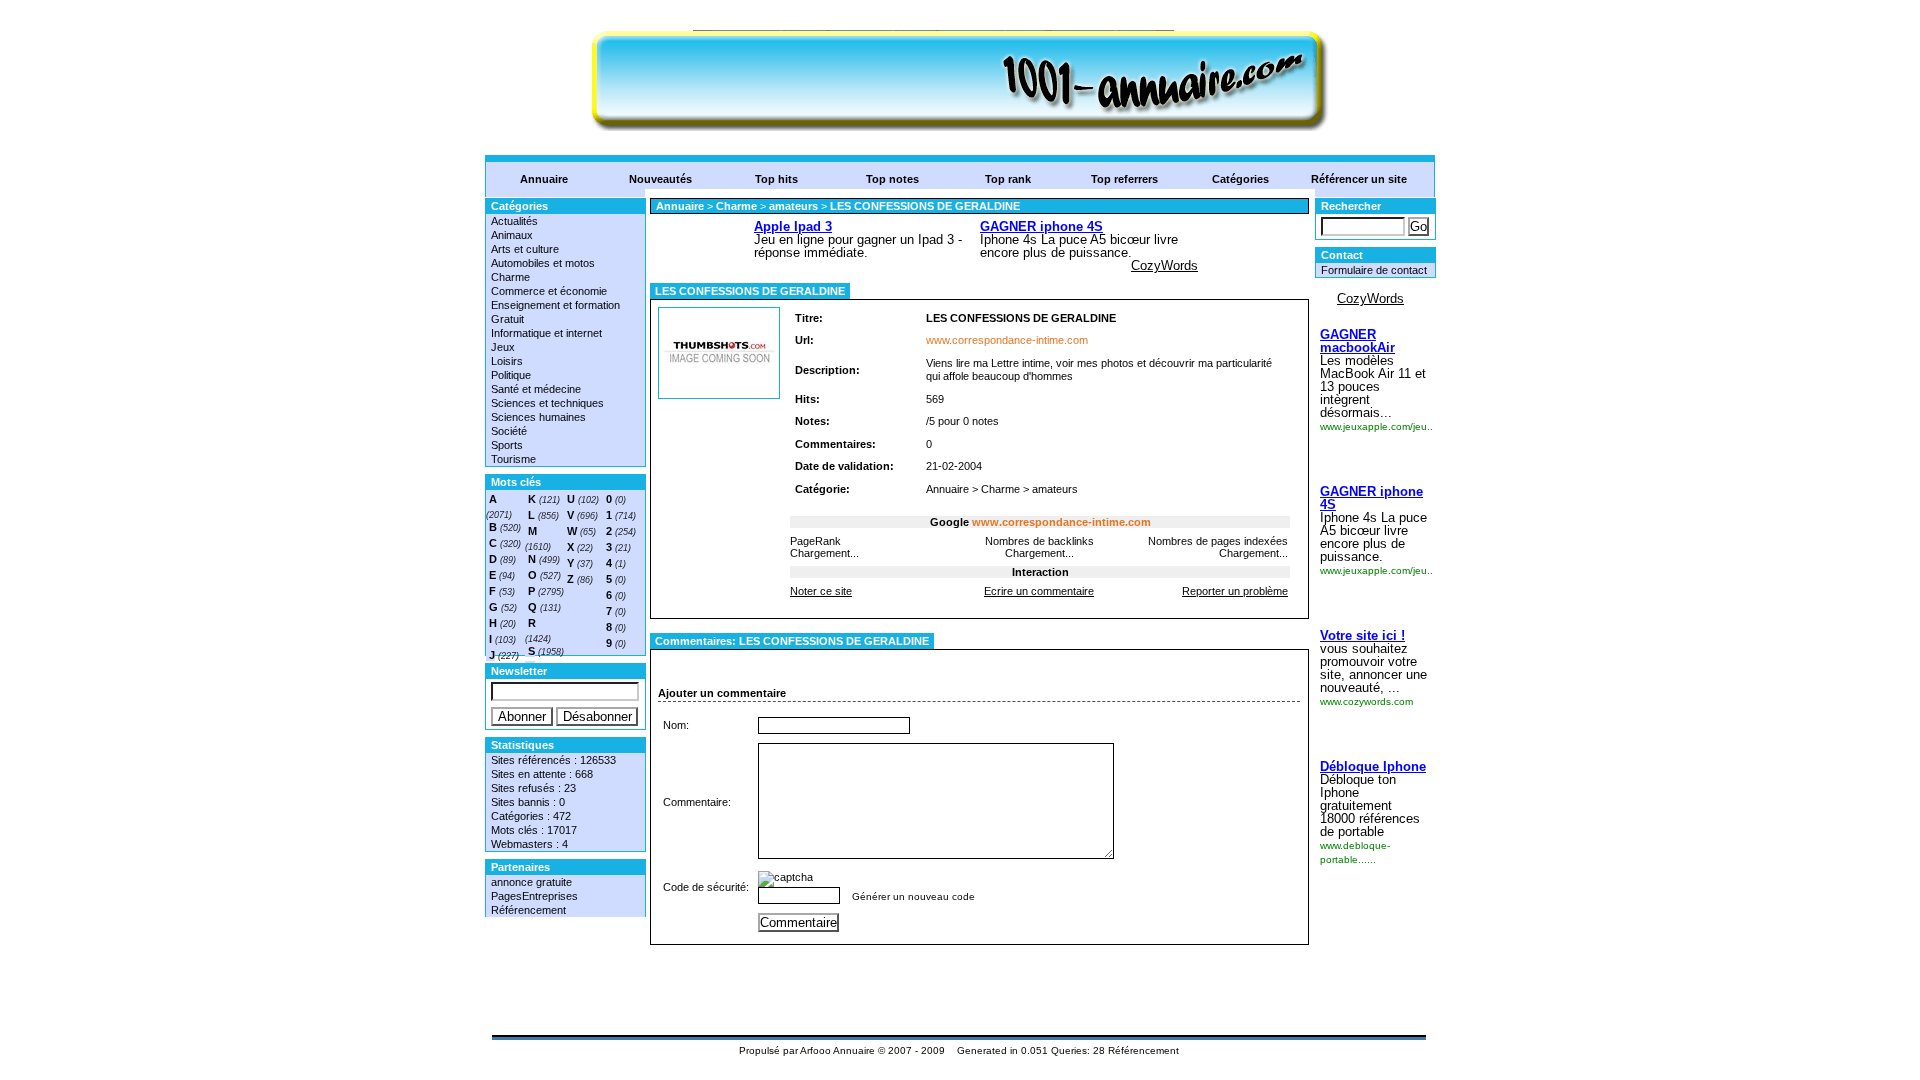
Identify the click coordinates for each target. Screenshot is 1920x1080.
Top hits (776, 179)
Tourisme (513, 459)
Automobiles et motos (543, 263)
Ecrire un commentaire (1039, 591)
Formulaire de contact (1374, 270)
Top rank (1008, 179)
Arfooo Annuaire (837, 1050)
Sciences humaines (538, 417)
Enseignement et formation (555, 305)
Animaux (512, 235)
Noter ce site (821, 591)
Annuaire (544, 179)
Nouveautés (660, 179)
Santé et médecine (536, 389)
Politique (511, 375)
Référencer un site (1359, 179)
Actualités (514, 221)
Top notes (892, 179)
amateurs (793, 206)
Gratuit (507, 319)
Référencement (528, 910)
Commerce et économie (549, 291)
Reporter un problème (1235, 591)
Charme (510, 277)
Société (509, 431)
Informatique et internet (546, 333)
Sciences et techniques (547, 403)
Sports (507, 445)
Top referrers (1124, 179)
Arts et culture (525, 249)
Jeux (503, 347)
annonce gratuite (531, 882)
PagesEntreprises (534, 896)
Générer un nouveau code (913, 896)
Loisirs (507, 361)
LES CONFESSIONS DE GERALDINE (925, 206)
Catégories (1240, 179)
